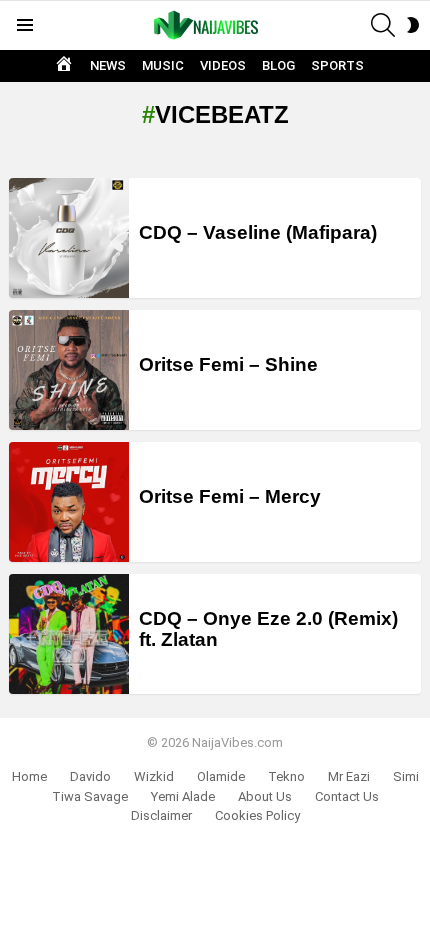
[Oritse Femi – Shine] (69, 370)
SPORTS (337, 65)
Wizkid (154, 776)
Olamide (221, 776)
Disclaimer (161, 815)
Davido (90, 776)
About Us (265, 796)
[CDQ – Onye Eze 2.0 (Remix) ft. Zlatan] (69, 634)
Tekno (286, 776)
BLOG (278, 65)
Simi (406, 776)
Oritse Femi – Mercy (230, 496)
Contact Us (347, 796)
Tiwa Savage (90, 796)
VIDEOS (223, 65)
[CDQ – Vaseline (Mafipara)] (69, 238)
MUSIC (163, 65)
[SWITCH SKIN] (413, 25)
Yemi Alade (183, 796)
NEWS (108, 65)
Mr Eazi (349, 776)
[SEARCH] (383, 25)
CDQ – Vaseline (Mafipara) (258, 232)
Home (29, 776)
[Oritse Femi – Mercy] (69, 502)
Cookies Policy (257, 815)
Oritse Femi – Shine (228, 364)
